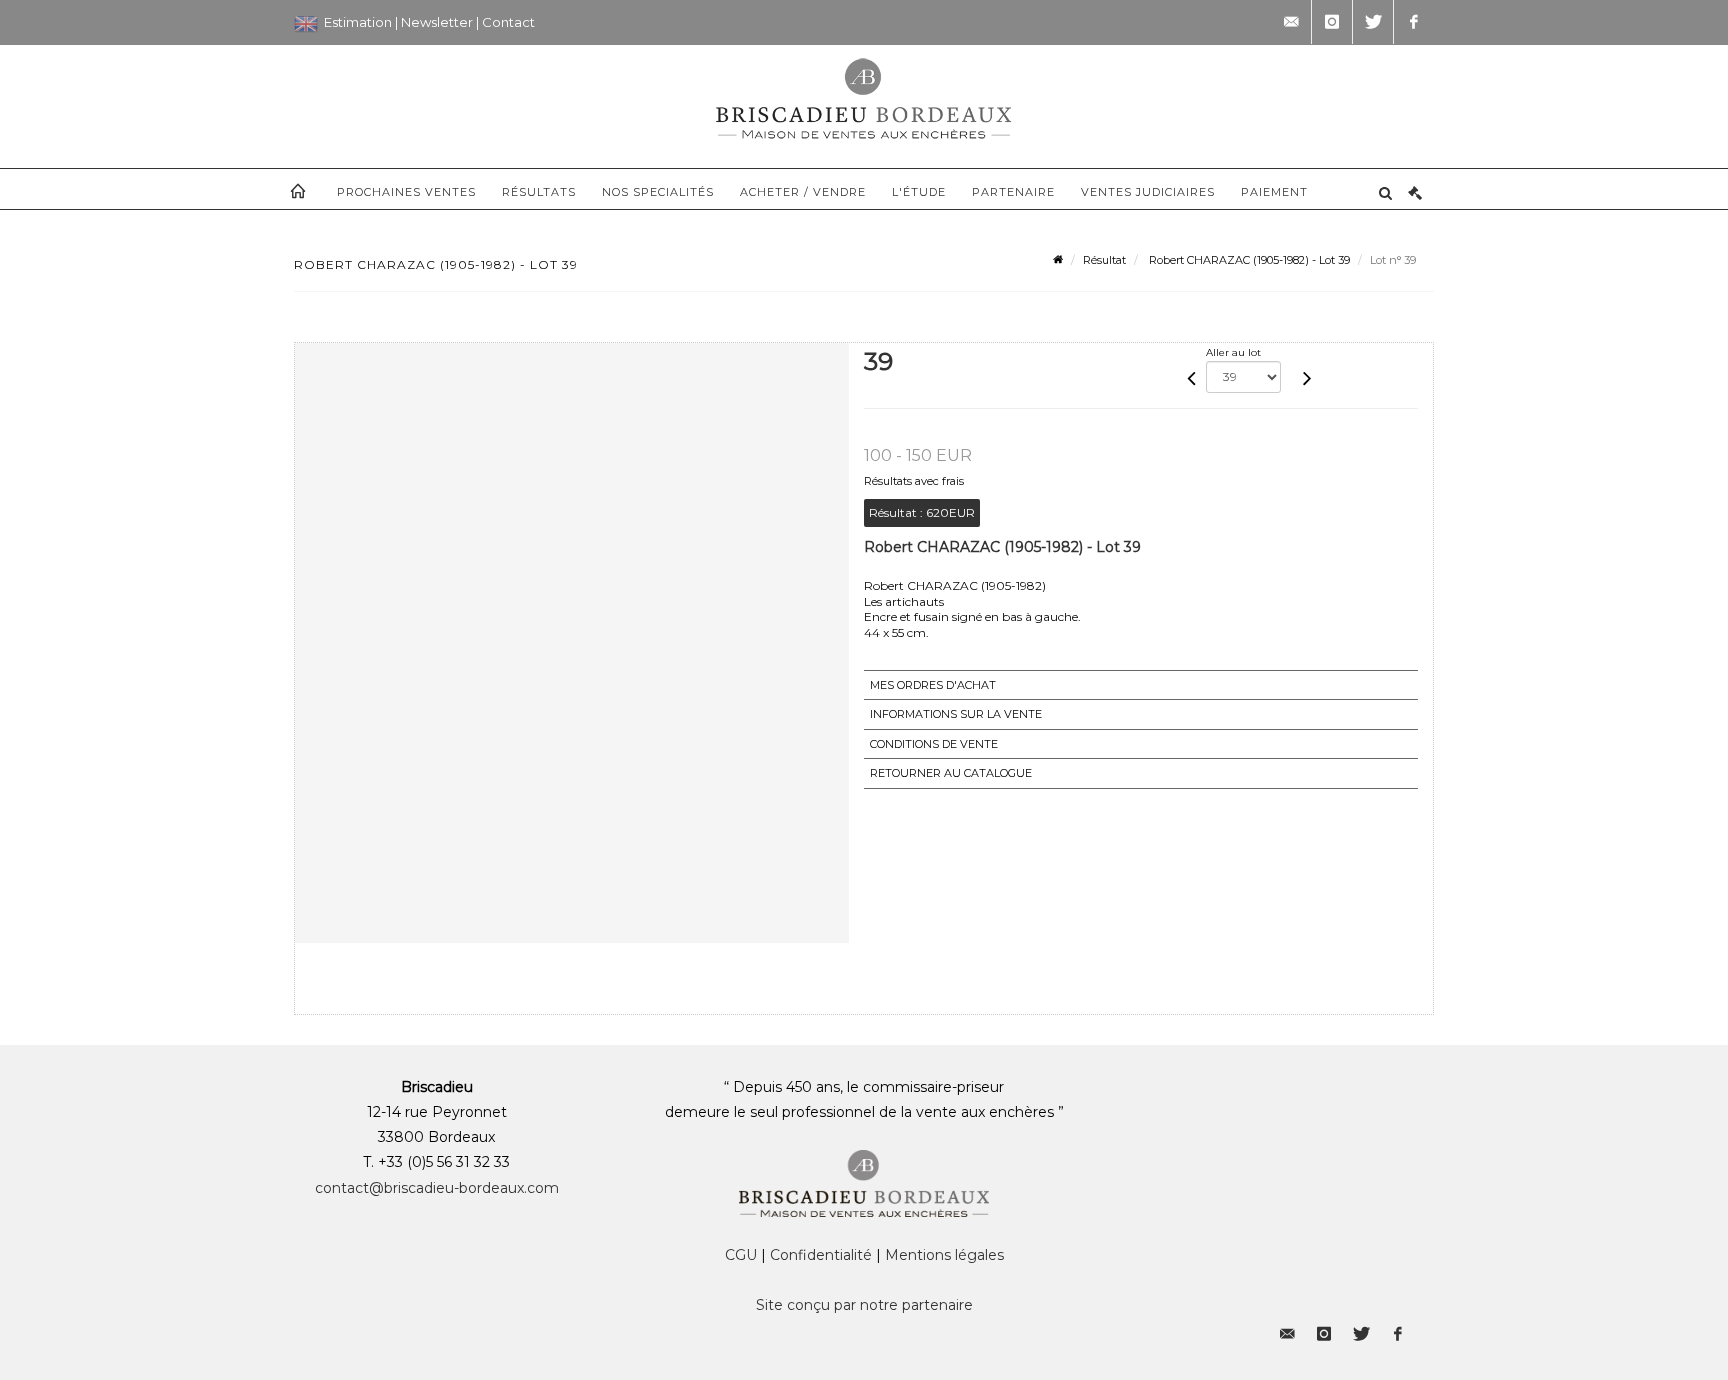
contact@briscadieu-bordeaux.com (437, 1188)
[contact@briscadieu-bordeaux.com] (1291, 22)
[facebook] (1414, 22)
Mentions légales (944, 1255)
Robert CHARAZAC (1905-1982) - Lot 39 (1248, 260)
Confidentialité (821, 1255)
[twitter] (1373, 22)
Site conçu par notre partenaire (864, 1305)
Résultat (1104, 260)
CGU (741, 1255)
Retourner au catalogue (951, 773)
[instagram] (1332, 22)
